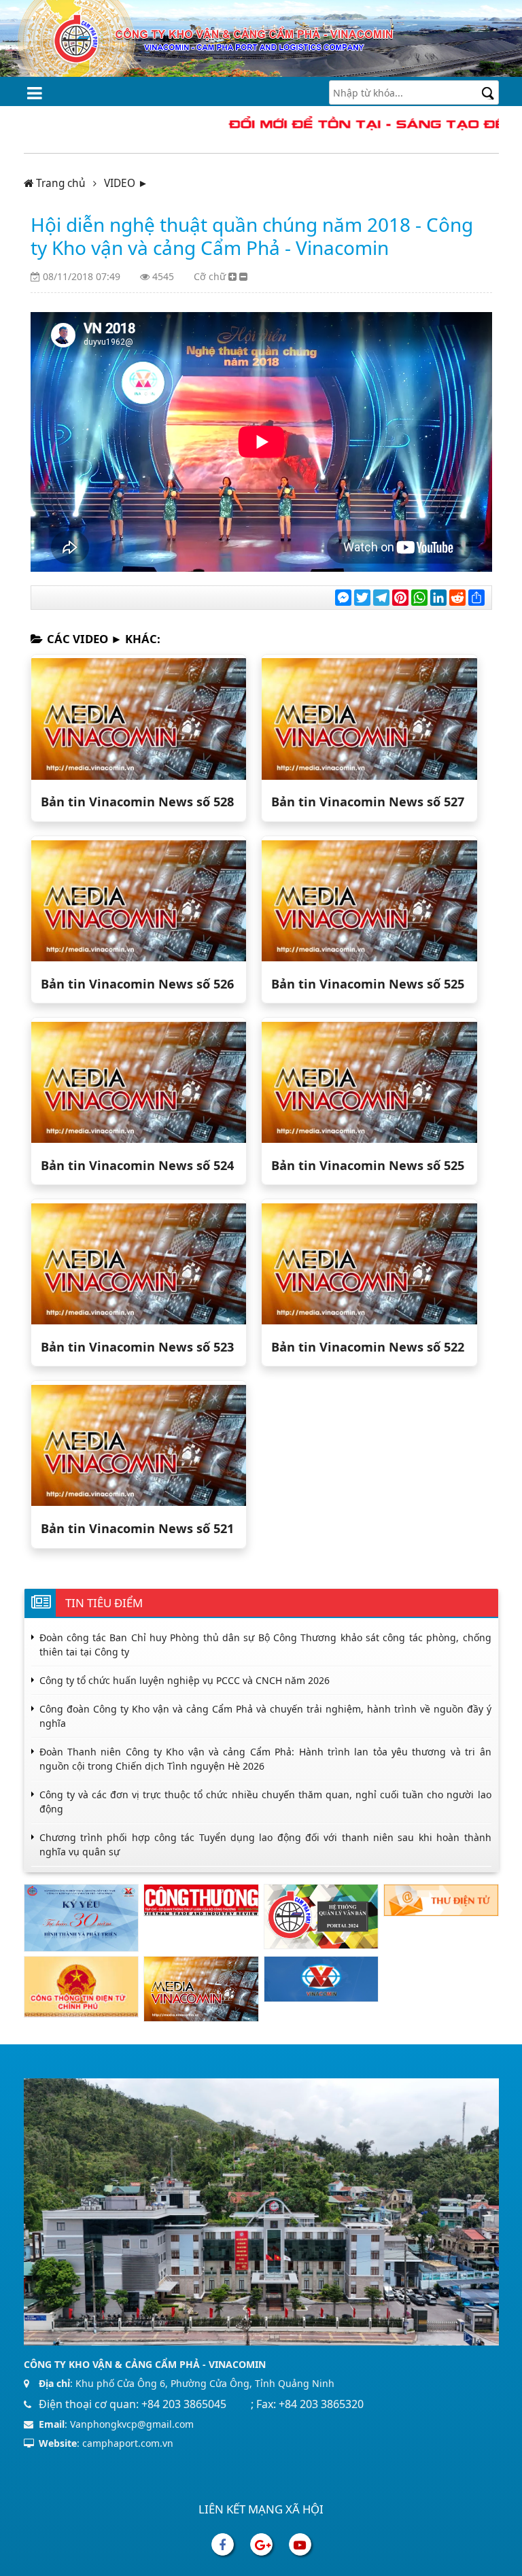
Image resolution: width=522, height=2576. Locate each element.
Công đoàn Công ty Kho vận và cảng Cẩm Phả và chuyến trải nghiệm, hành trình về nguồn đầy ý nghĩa (265, 1716)
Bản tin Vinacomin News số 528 (137, 802)
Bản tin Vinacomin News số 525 (368, 984)
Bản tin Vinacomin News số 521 (137, 1528)
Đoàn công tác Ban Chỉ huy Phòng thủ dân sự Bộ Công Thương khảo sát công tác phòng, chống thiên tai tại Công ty (265, 1645)
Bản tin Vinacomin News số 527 (368, 802)
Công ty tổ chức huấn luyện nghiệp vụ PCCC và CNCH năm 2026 (185, 1680)
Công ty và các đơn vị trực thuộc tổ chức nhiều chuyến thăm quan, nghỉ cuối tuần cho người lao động (265, 1802)
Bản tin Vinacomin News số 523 (137, 1347)
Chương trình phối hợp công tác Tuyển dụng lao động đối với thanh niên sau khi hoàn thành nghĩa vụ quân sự (265, 1844)
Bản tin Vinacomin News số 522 (368, 1347)
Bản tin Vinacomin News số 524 (137, 1165)
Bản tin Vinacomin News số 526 (137, 984)
